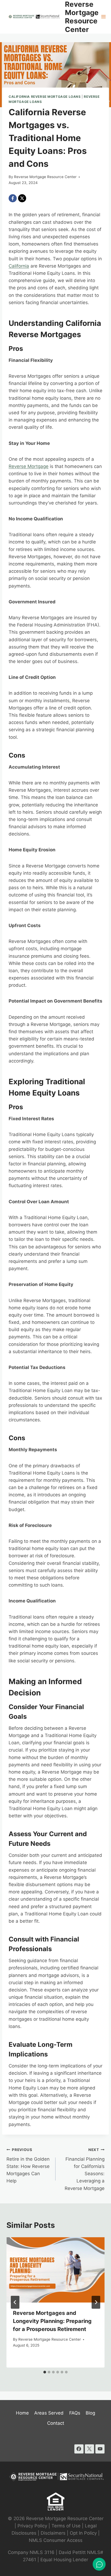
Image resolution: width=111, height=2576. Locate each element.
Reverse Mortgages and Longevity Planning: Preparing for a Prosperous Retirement (52, 2321)
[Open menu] (104, 17)
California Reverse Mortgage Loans (45, 97)
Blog (90, 2413)
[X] (22, 198)
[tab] (45, 2372)
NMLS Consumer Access (56, 2540)
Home (22, 2413)
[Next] (96, 2302)
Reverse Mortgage (29, 466)
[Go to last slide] (15, 2302)
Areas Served (49, 2413)
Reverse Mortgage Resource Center (45, 177)
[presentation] (55, 2270)
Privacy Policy (32, 2526)
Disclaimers (53, 2533)
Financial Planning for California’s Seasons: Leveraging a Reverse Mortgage (85, 2169)
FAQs (75, 2413)
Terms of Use (66, 2526)
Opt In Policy (84, 2533)
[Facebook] (13, 198)
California (19, 266)
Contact (56, 2423)
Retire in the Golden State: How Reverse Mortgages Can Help (28, 2166)
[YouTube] (100, 2449)
